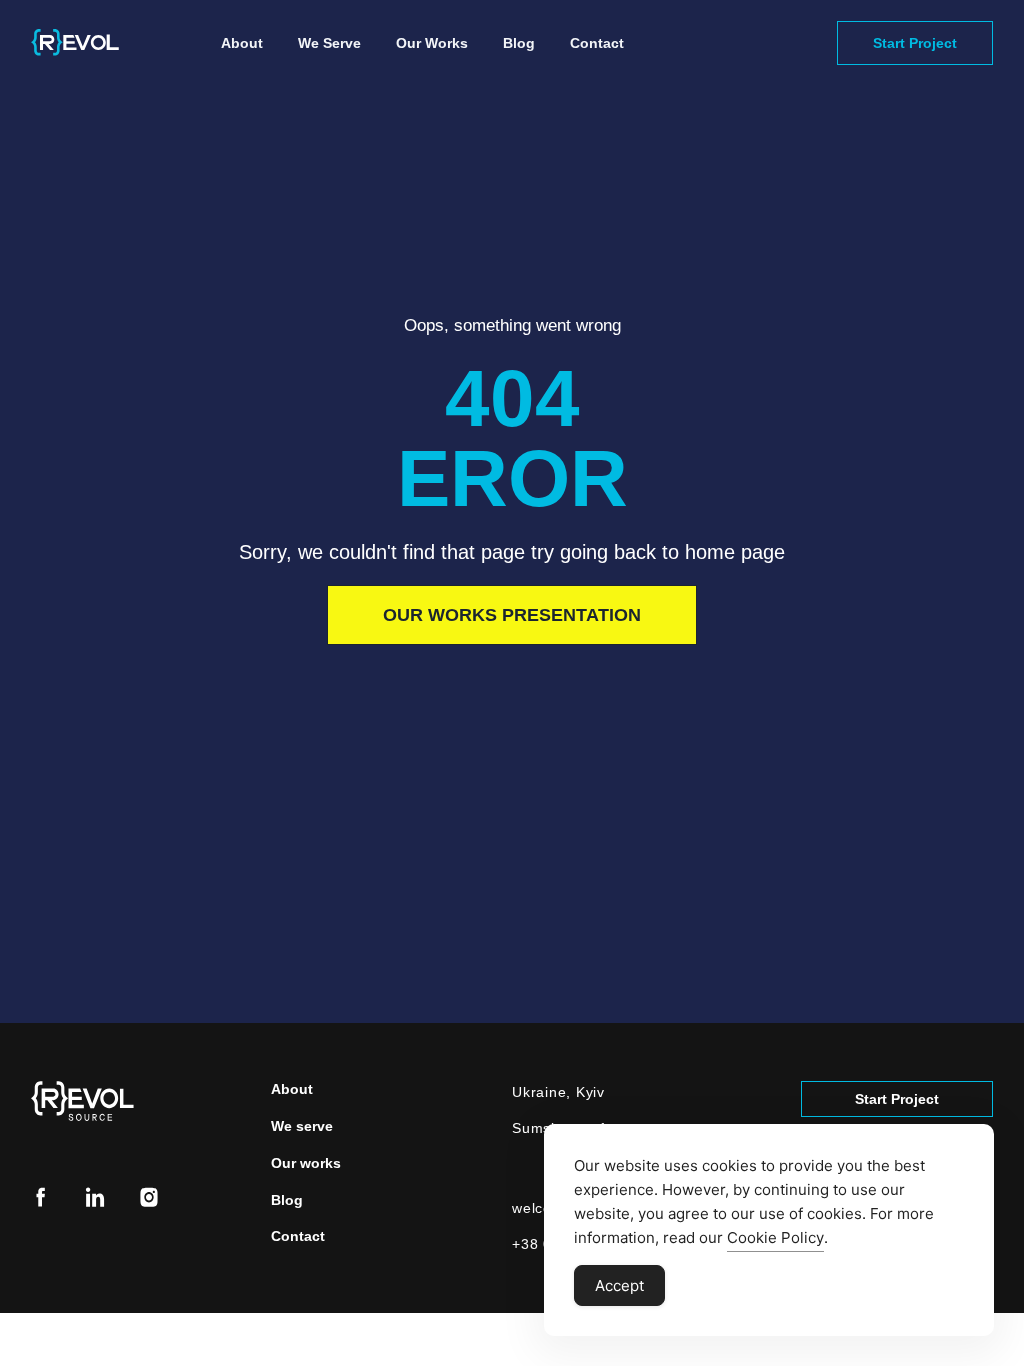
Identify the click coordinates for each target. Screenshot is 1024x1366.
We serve (329, 43)
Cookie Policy (775, 1237)
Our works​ (432, 43)
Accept (619, 1285)
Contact (597, 43)
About (242, 43)
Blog (519, 43)
